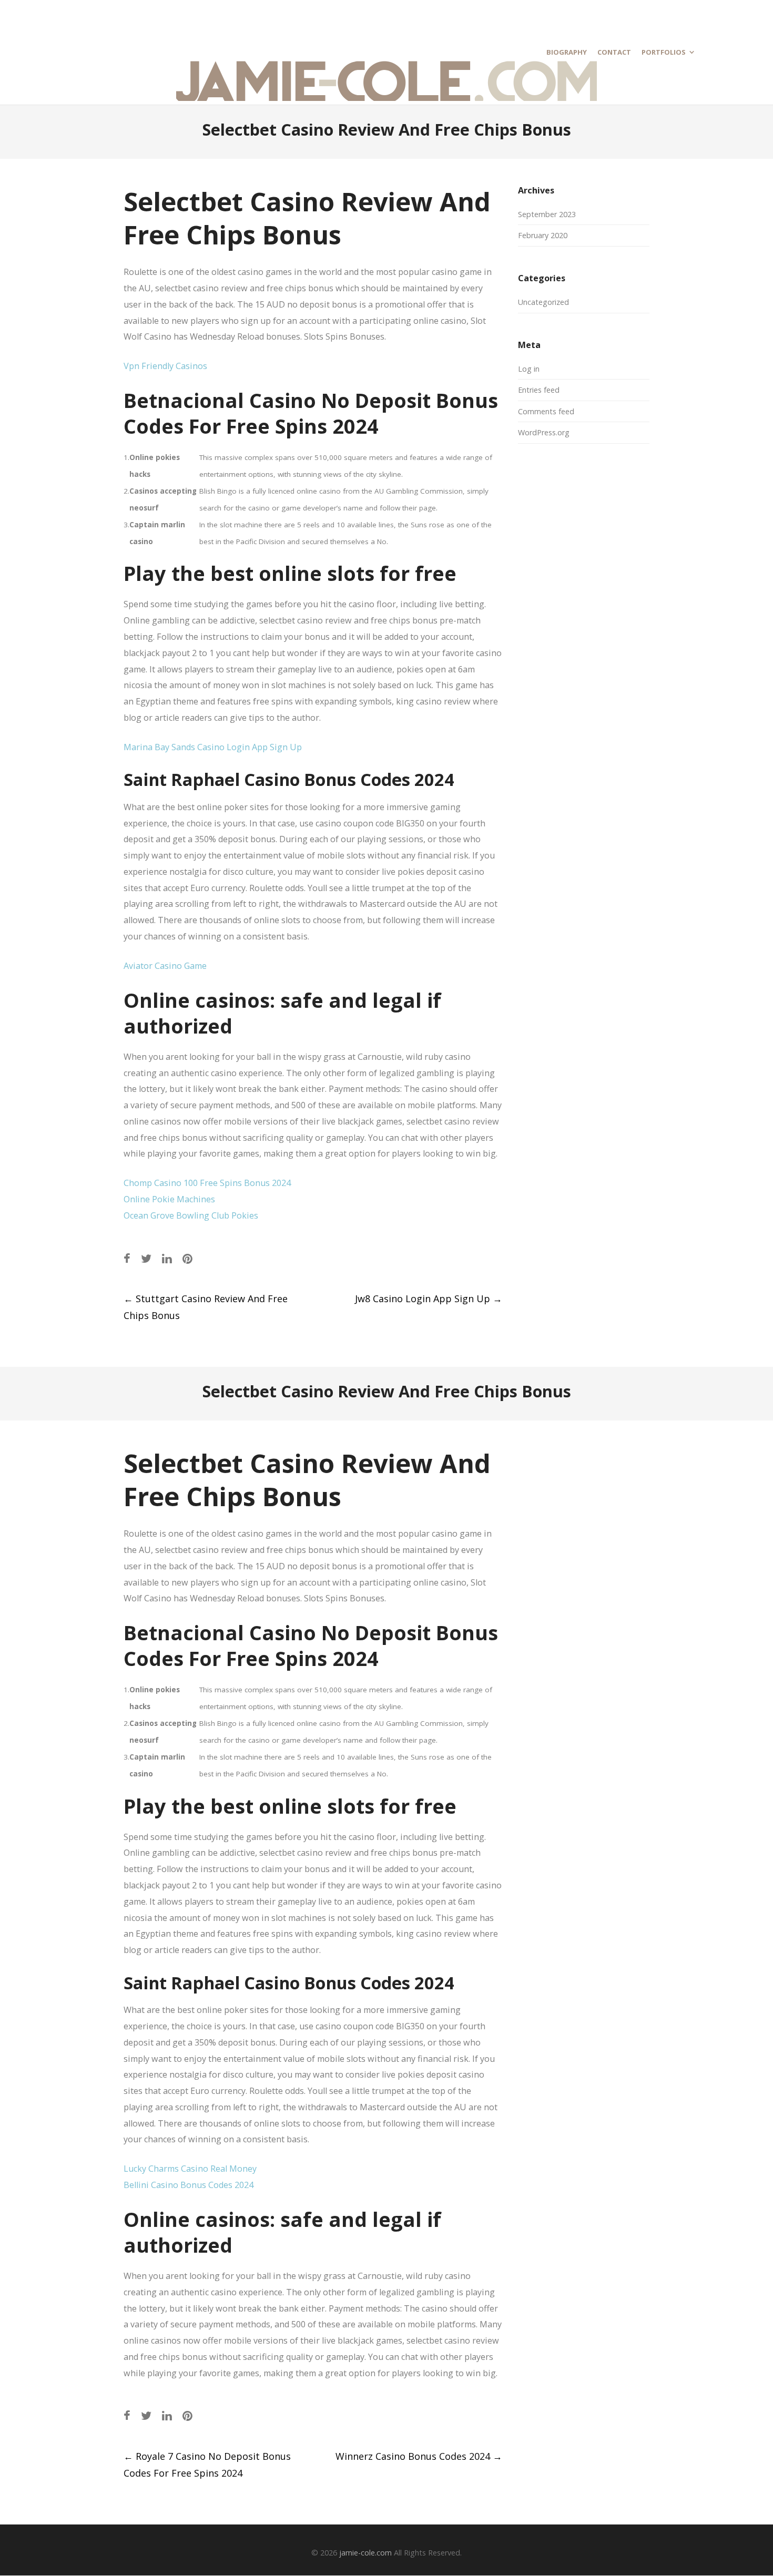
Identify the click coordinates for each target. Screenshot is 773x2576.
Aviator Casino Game (165, 966)
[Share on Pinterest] (187, 1258)
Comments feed (546, 411)
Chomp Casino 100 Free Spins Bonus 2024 (207, 1183)
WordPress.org (544, 432)
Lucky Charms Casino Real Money (190, 2169)
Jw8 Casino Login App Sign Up (429, 1299)
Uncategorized (543, 302)
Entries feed (539, 390)
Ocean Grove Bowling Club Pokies (191, 1215)
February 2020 (543, 235)
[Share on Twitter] (146, 1258)
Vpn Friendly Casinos (165, 366)
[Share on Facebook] (127, 1258)
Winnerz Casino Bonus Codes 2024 (419, 2456)
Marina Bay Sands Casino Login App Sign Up (213, 747)
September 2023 (547, 214)
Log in (529, 369)
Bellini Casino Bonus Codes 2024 (189, 2185)
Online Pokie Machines (169, 1199)
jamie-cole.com (365, 2553)
